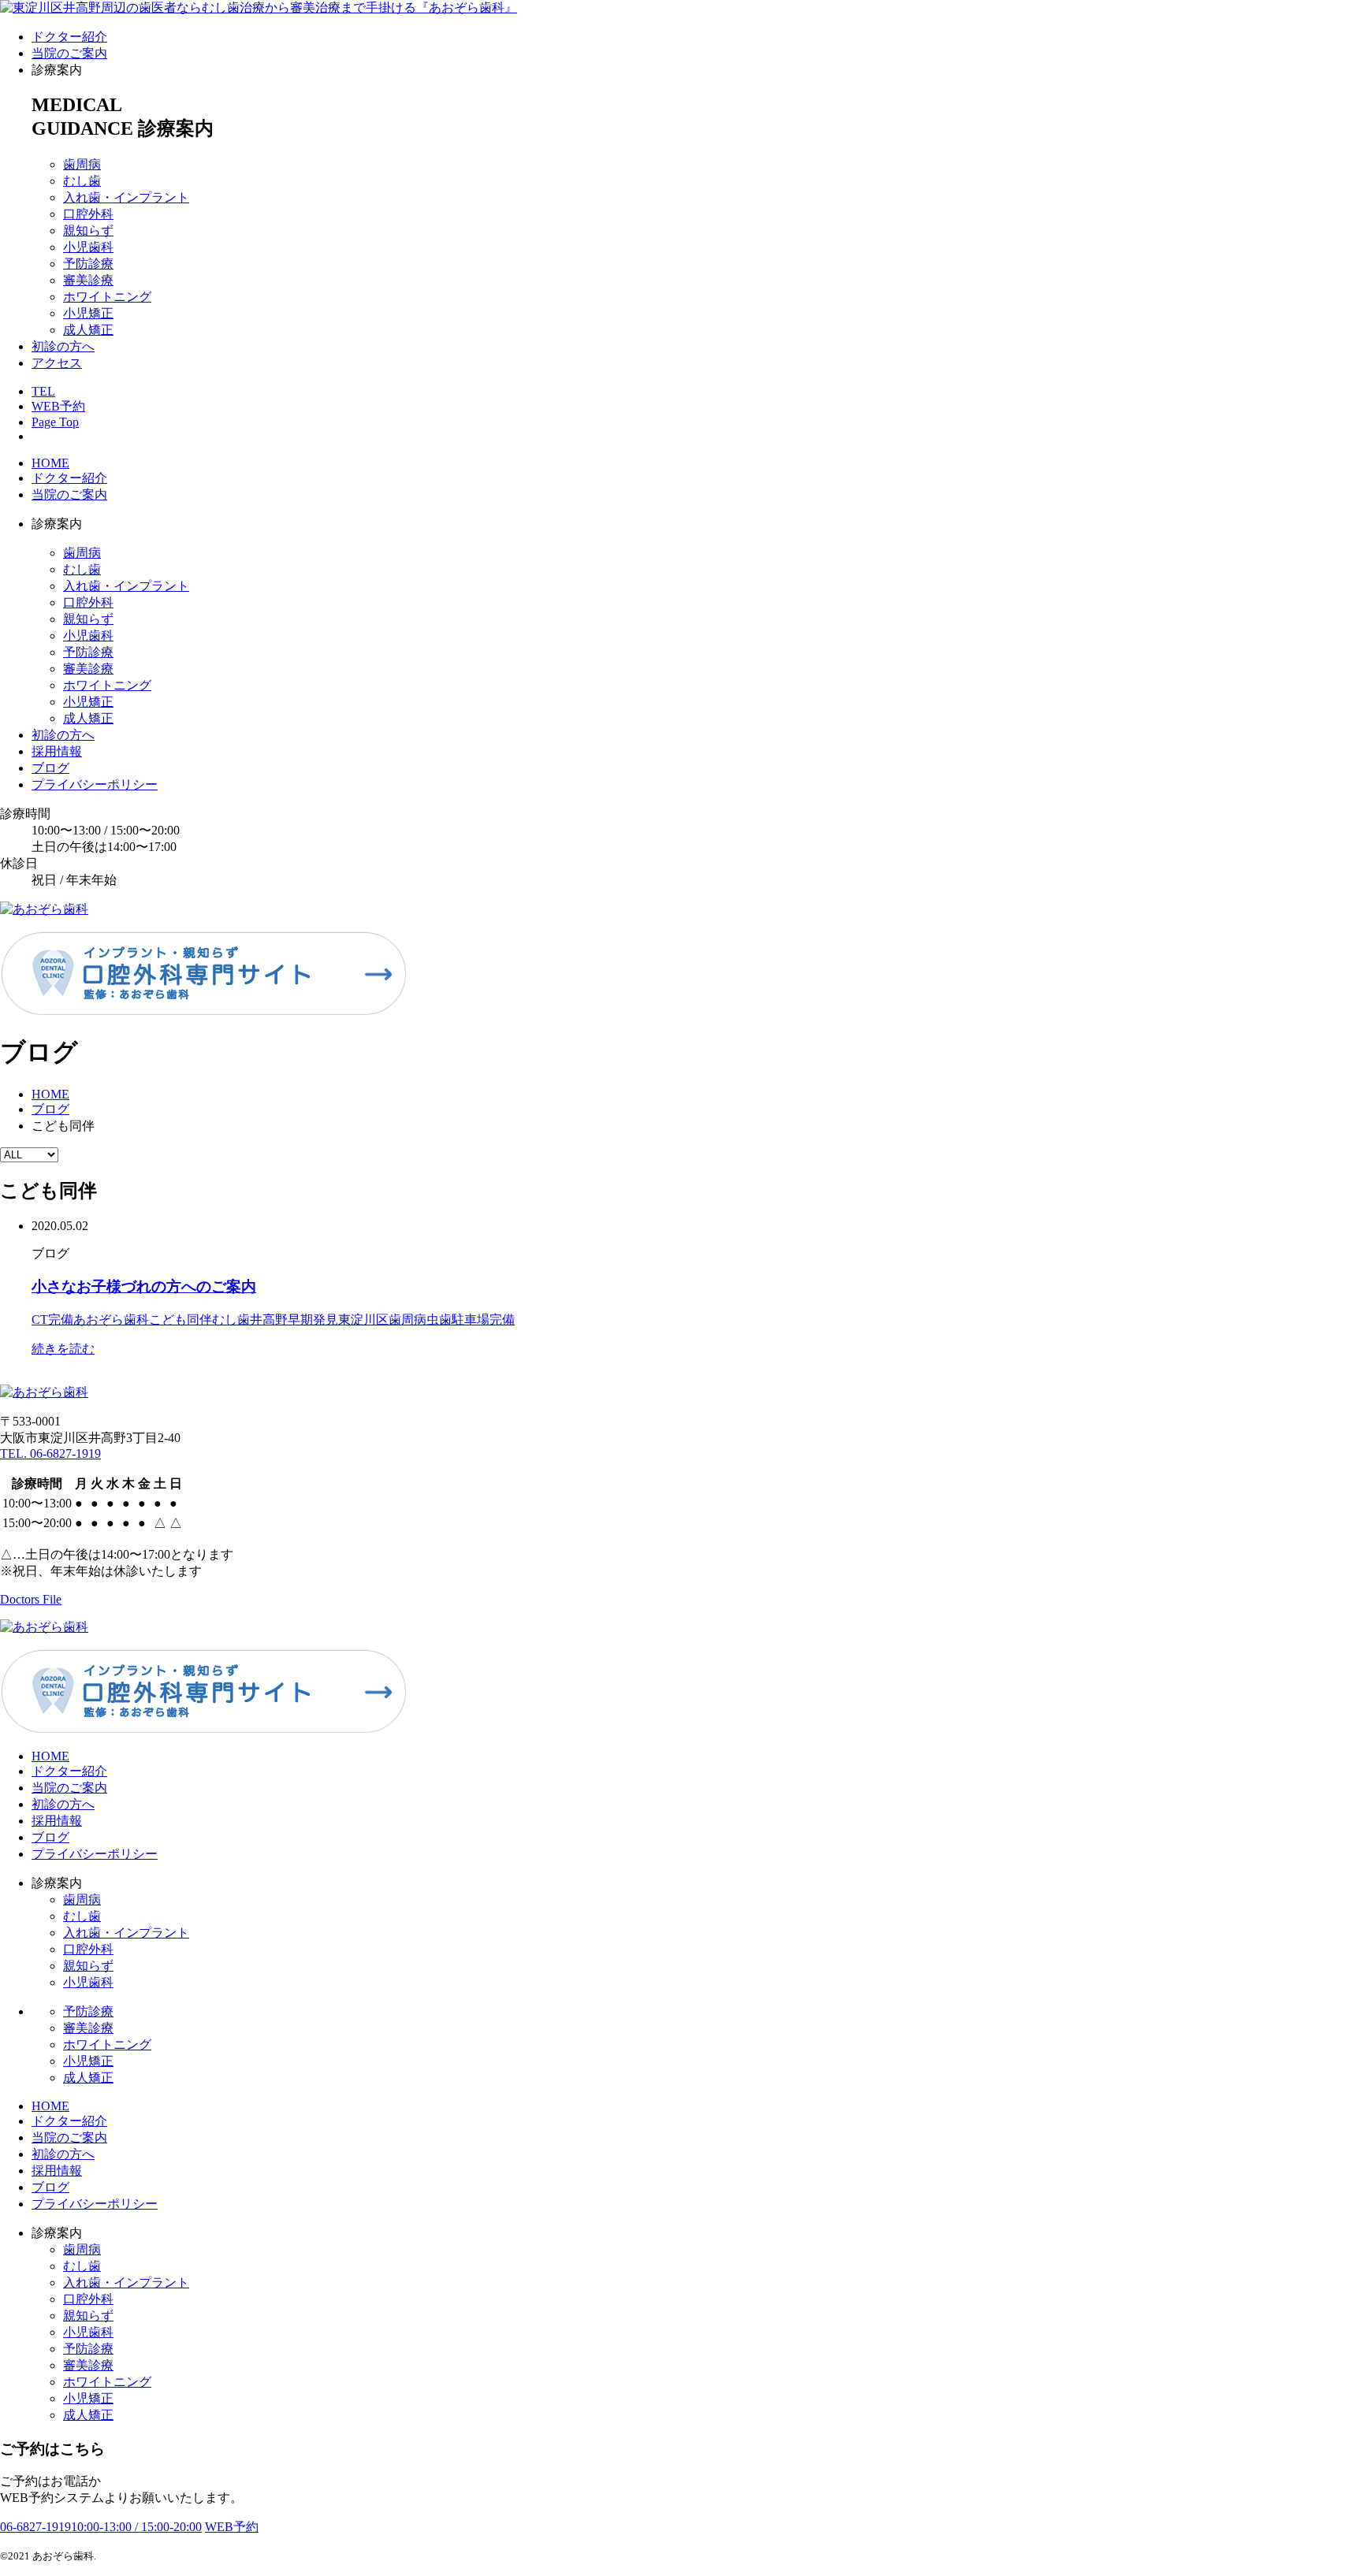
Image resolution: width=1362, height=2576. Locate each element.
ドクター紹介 (69, 37)
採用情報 (57, 751)
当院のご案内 (69, 53)
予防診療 (88, 264)
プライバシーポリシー (95, 784)
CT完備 (52, 1320)
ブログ (50, 768)
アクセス (57, 363)
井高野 (269, 1320)
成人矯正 (88, 330)
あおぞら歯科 (111, 1320)
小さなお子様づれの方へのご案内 (144, 1286)
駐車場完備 (483, 1320)
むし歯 (82, 181)
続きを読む (63, 1349)
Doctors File (31, 1599)
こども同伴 (180, 1320)
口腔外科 (88, 214)
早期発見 (313, 1320)
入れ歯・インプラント (126, 197)
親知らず (88, 230)
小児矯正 (88, 313)
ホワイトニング (107, 297)
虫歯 (439, 1320)
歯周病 (82, 164)
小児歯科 (88, 247)
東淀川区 (363, 1320)
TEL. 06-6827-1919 (50, 1453)
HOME (50, 463)
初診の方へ (63, 346)
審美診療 (88, 280)
